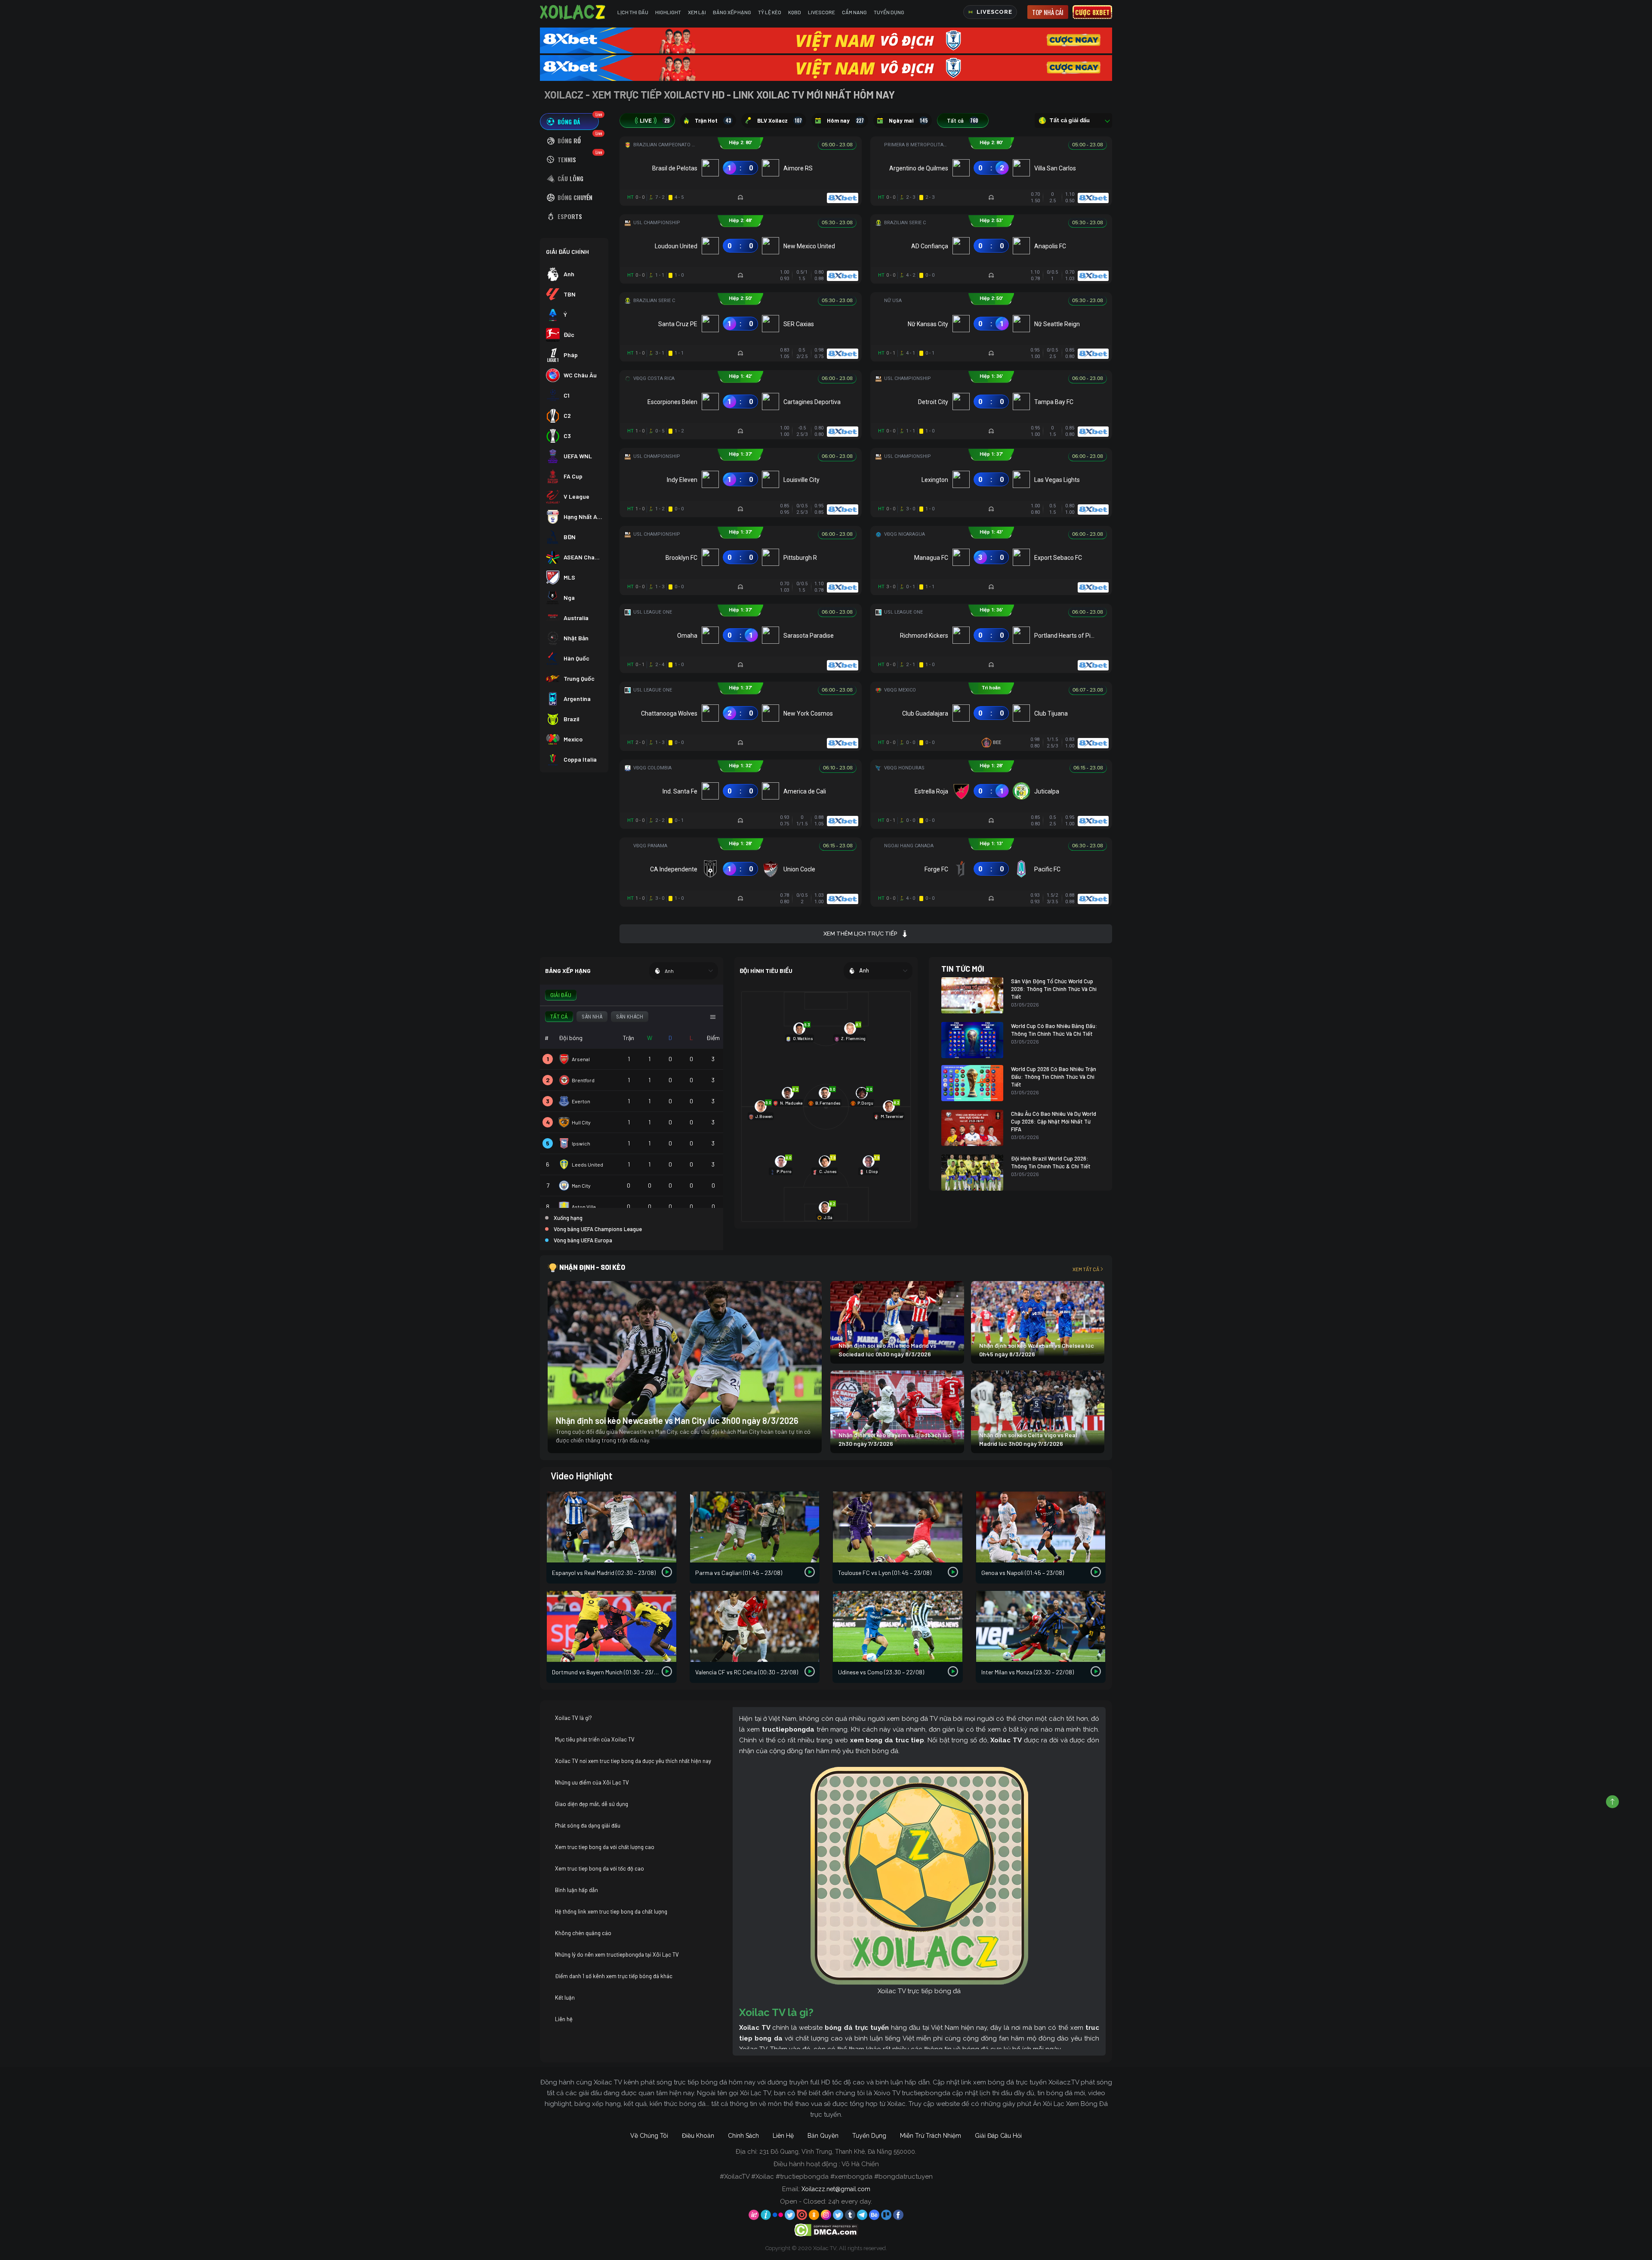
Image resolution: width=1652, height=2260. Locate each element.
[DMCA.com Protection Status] (826, 2229)
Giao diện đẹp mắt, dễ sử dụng (592, 1804)
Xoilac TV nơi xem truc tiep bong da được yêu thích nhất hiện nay (633, 1761)
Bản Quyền (823, 2136)
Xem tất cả (1086, 1269)
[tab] (569, 122)
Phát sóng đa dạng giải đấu (588, 1825)
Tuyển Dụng (889, 12)
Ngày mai (908, 120)
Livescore (821, 12)
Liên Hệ (783, 2136)
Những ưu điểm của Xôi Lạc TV (592, 1782)
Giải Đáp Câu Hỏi (998, 2136)
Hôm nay (845, 120)
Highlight (668, 12)
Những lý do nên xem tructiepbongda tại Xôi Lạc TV (617, 1954)
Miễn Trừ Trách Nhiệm (931, 2136)
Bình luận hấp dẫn (576, 1890)
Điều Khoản (698, 2136)
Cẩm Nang (854, 12)
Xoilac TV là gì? (573, 1718)
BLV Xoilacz (780, 120)
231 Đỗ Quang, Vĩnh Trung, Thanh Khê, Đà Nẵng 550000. (838, 2152)
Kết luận (565, 1998)
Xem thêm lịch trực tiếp (860, 934)
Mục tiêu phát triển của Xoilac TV (595, 1739)
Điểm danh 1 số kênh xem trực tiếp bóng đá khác (614, 1976)
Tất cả (962, 120)
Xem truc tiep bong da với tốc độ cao (599, 1868)
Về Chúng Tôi (649, 2136)
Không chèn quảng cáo (583, 1933)
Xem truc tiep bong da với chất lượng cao (605, 1847)
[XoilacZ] (573, 12)
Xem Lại (697, 12)
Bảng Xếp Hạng (732, 12)
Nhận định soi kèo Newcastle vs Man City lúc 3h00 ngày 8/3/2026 (677, 1420)
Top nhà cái (1048, 12)
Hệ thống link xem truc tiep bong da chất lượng (611, 1911)
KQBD (795, 12)
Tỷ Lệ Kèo (770, 12)
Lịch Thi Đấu (633, 12)
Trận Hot (713, 120)
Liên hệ (564, 2019)
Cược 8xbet (1092, 12)
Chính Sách (743, 2136)
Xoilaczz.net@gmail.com (836, 2189)
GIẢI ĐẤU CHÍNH (567, 252)
